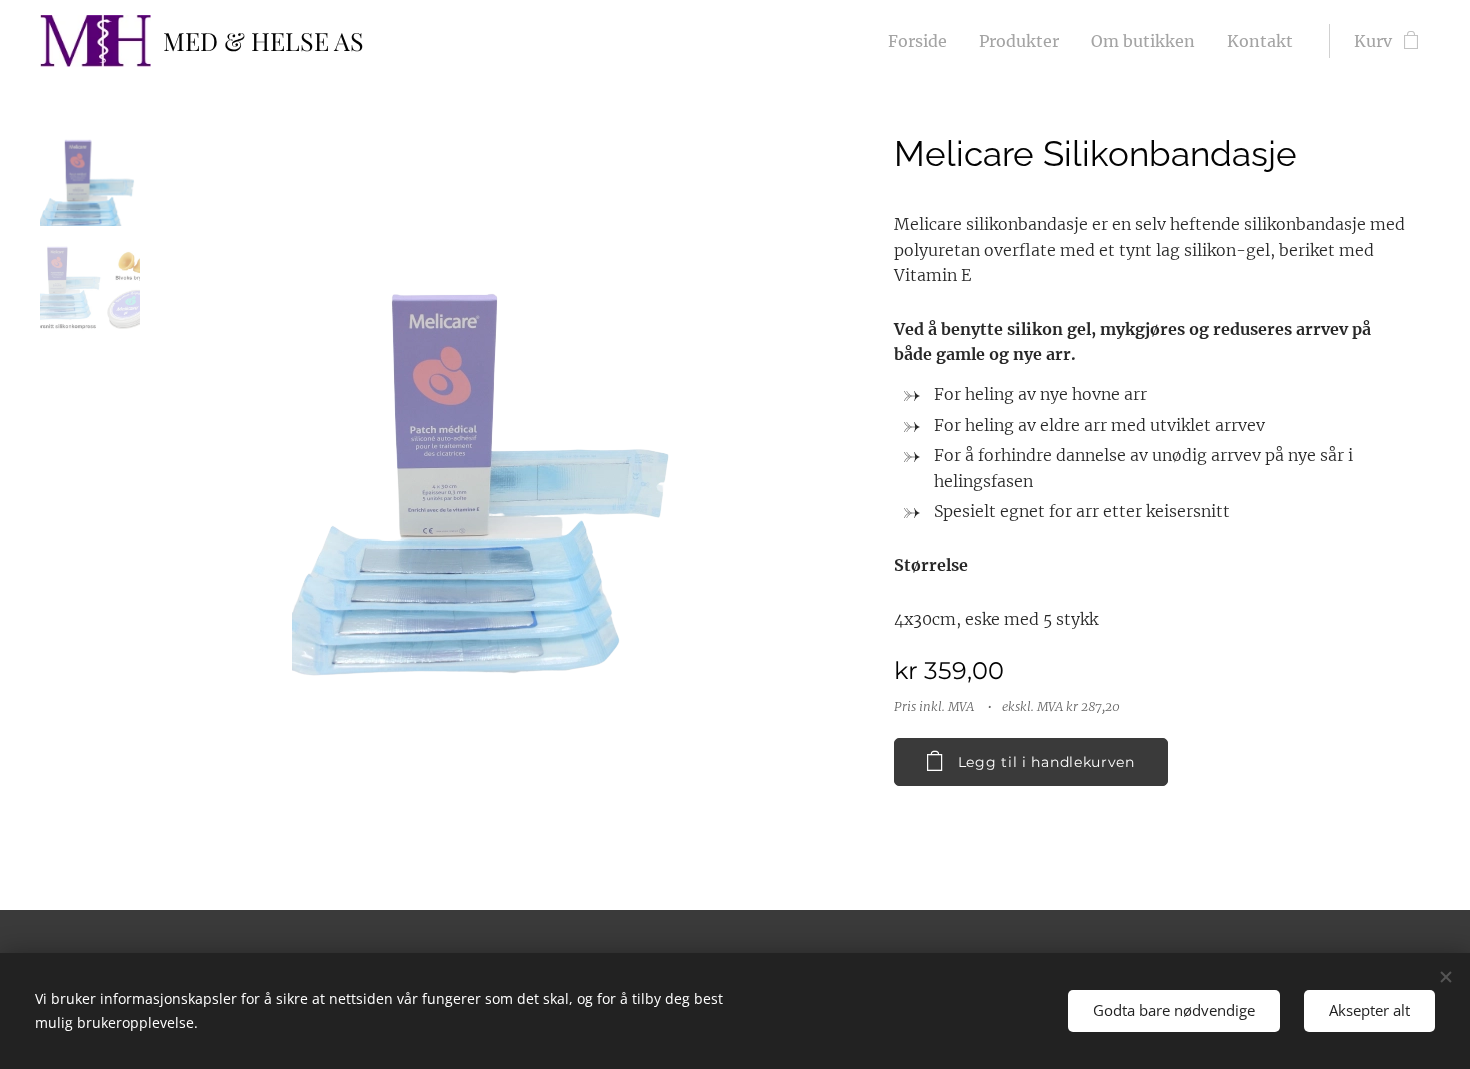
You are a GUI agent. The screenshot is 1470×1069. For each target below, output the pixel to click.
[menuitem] (923, 41)
